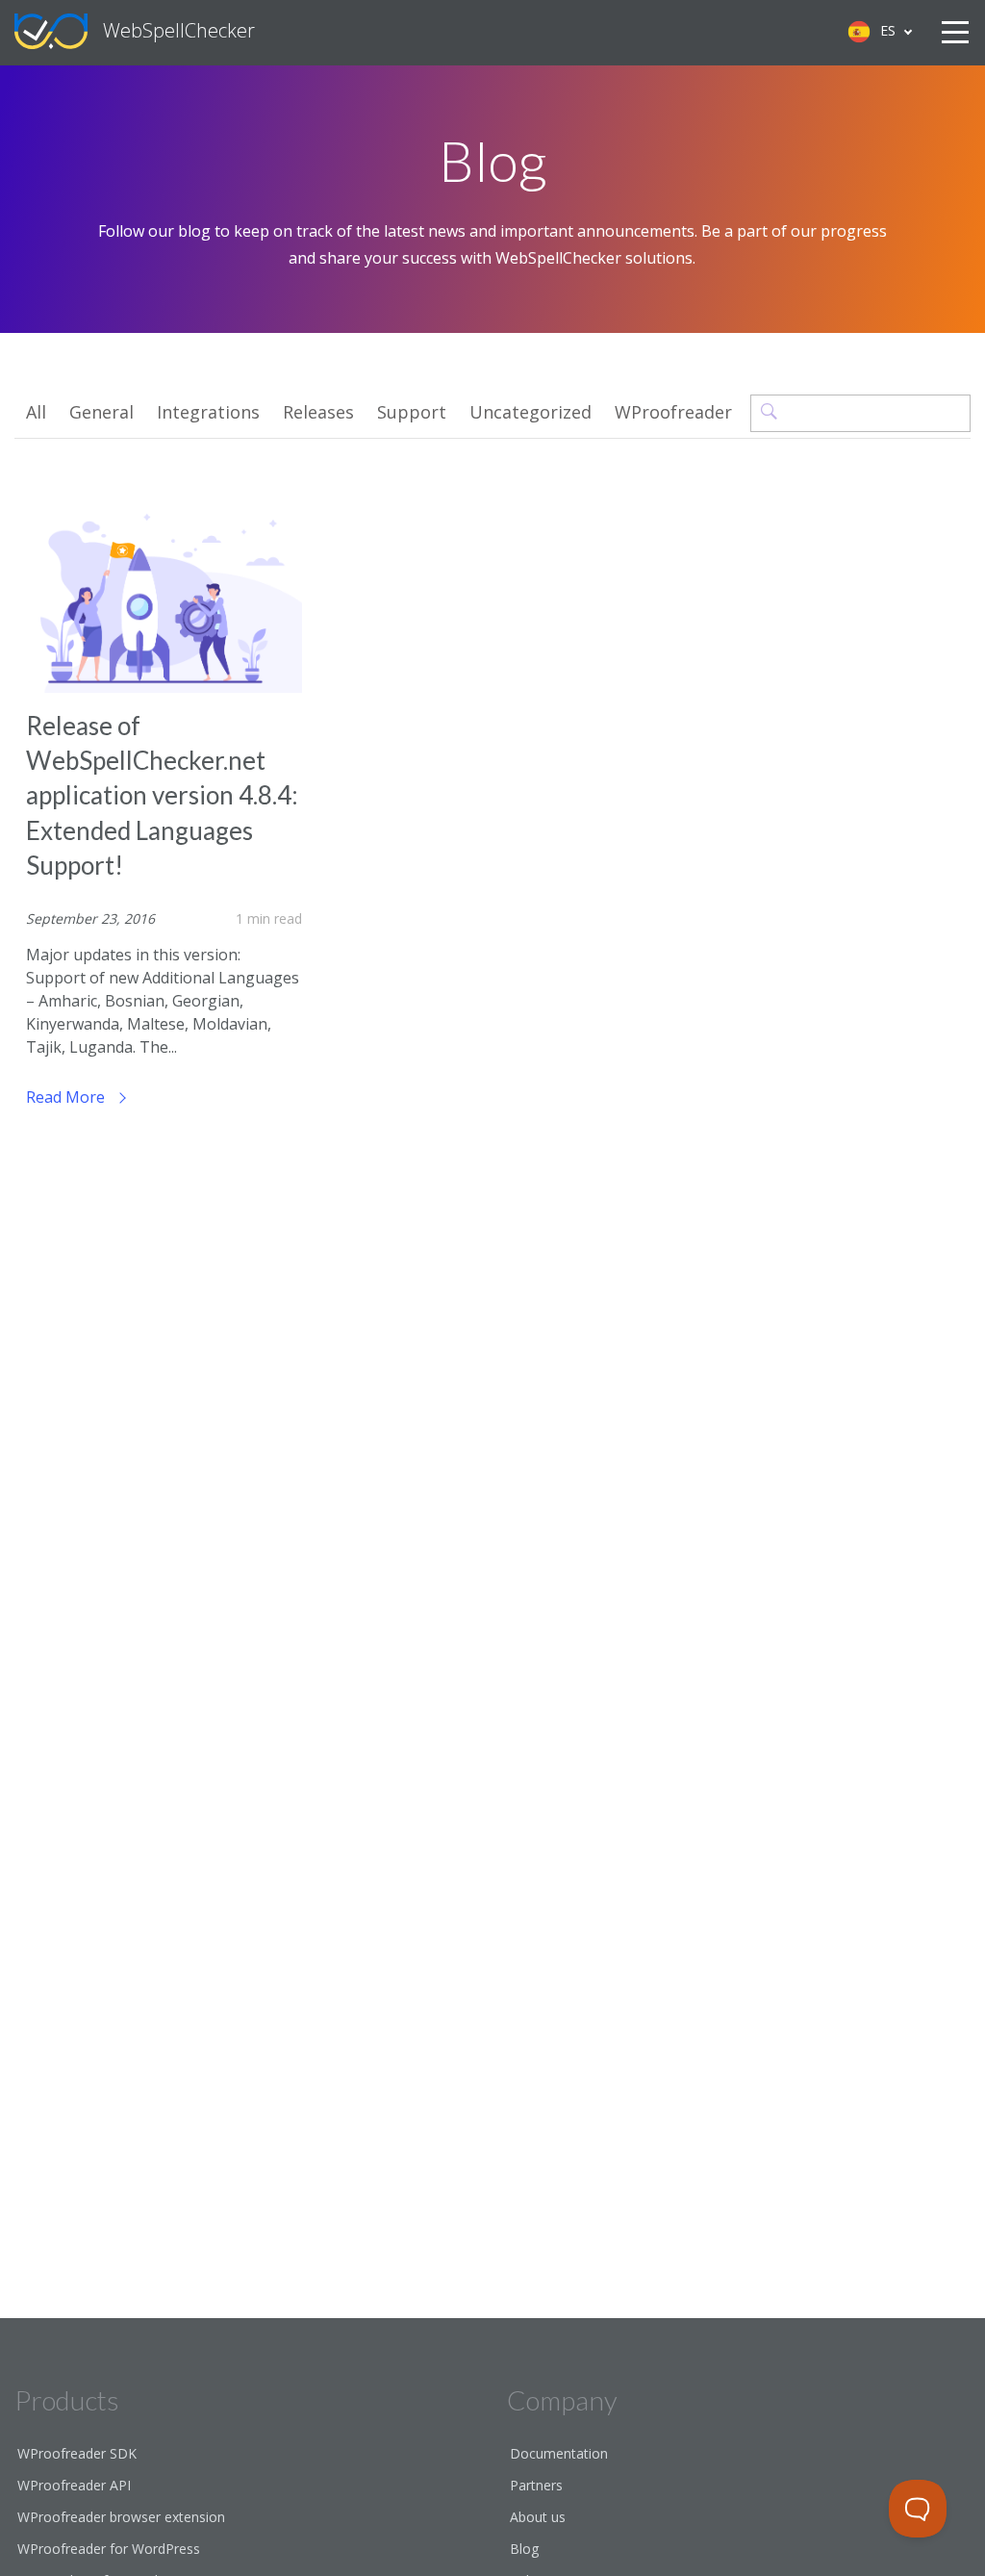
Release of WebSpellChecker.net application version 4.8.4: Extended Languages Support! (162, 796)
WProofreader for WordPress (109, 2549)
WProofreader (673, 412)
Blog (524, 2549)
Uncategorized (530, 412)
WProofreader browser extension (121, 2517)
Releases (318, 412)
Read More (67, 1097)
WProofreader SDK (77, 2453)
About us (538, 2517)
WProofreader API (74, 2485)
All (36, 412)
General (101, 412)
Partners (536, 2485)
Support (412, 412)
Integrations (208, 412)
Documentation (559, 2453)
